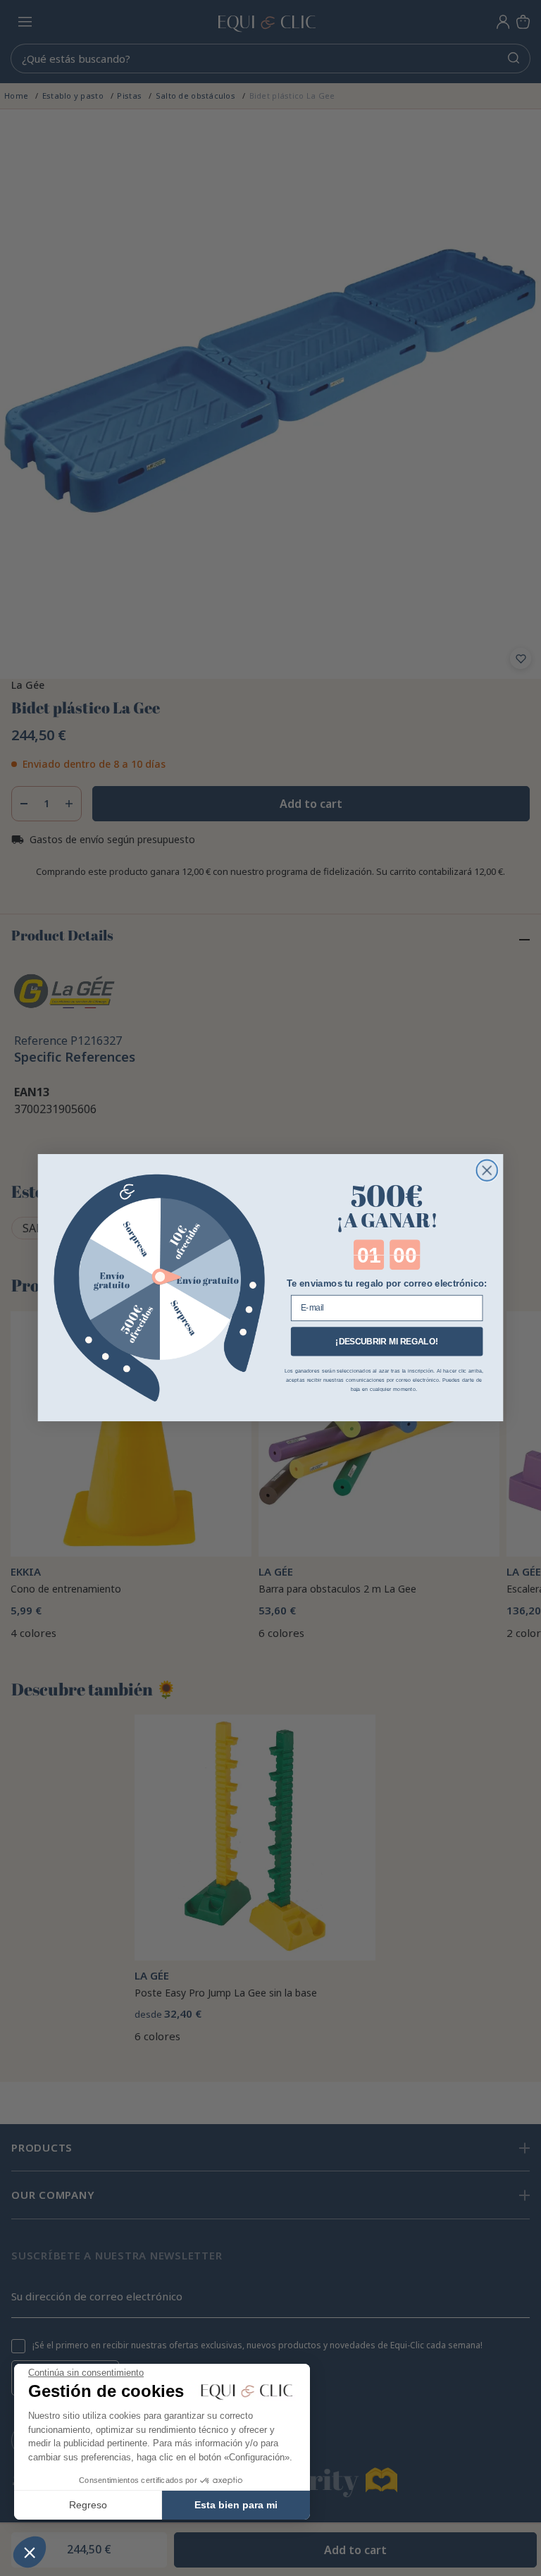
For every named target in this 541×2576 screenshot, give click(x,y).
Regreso (88, 2505)
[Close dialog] (487, 1171)
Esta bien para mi (236, 2505)
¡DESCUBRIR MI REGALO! (386, 1341)
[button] (30, 2552)
